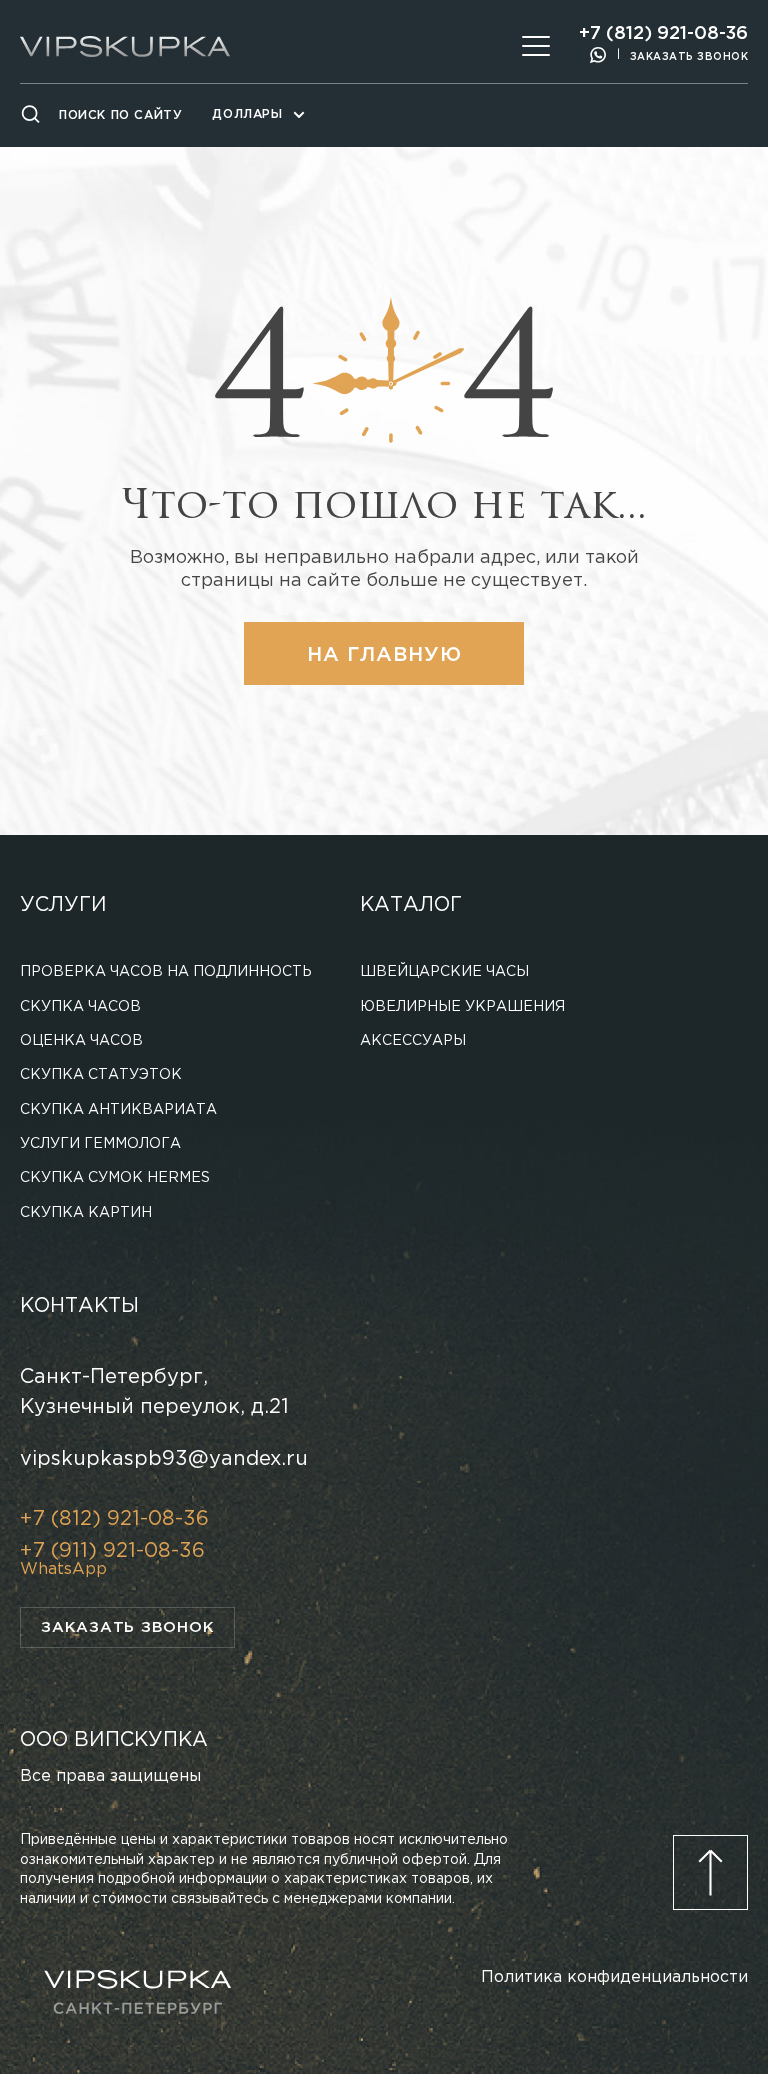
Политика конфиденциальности (614, 1977)
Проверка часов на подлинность (166, 972)
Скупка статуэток (101, 1075)
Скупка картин (86, 1213)
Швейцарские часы (444, 972)
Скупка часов (80, 1007)
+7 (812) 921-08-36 (663, 34)
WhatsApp (63, 1569)
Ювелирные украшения (462, 1007)
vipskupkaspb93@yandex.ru (164, 1459)
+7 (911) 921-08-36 (112, 1551)
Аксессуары (413, 1041)
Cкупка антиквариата (118, 1110)
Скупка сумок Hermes (115, 1178)
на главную (384, 655)
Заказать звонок (689, 57)
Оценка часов (81, 1041)
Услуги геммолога (100, 1144)
